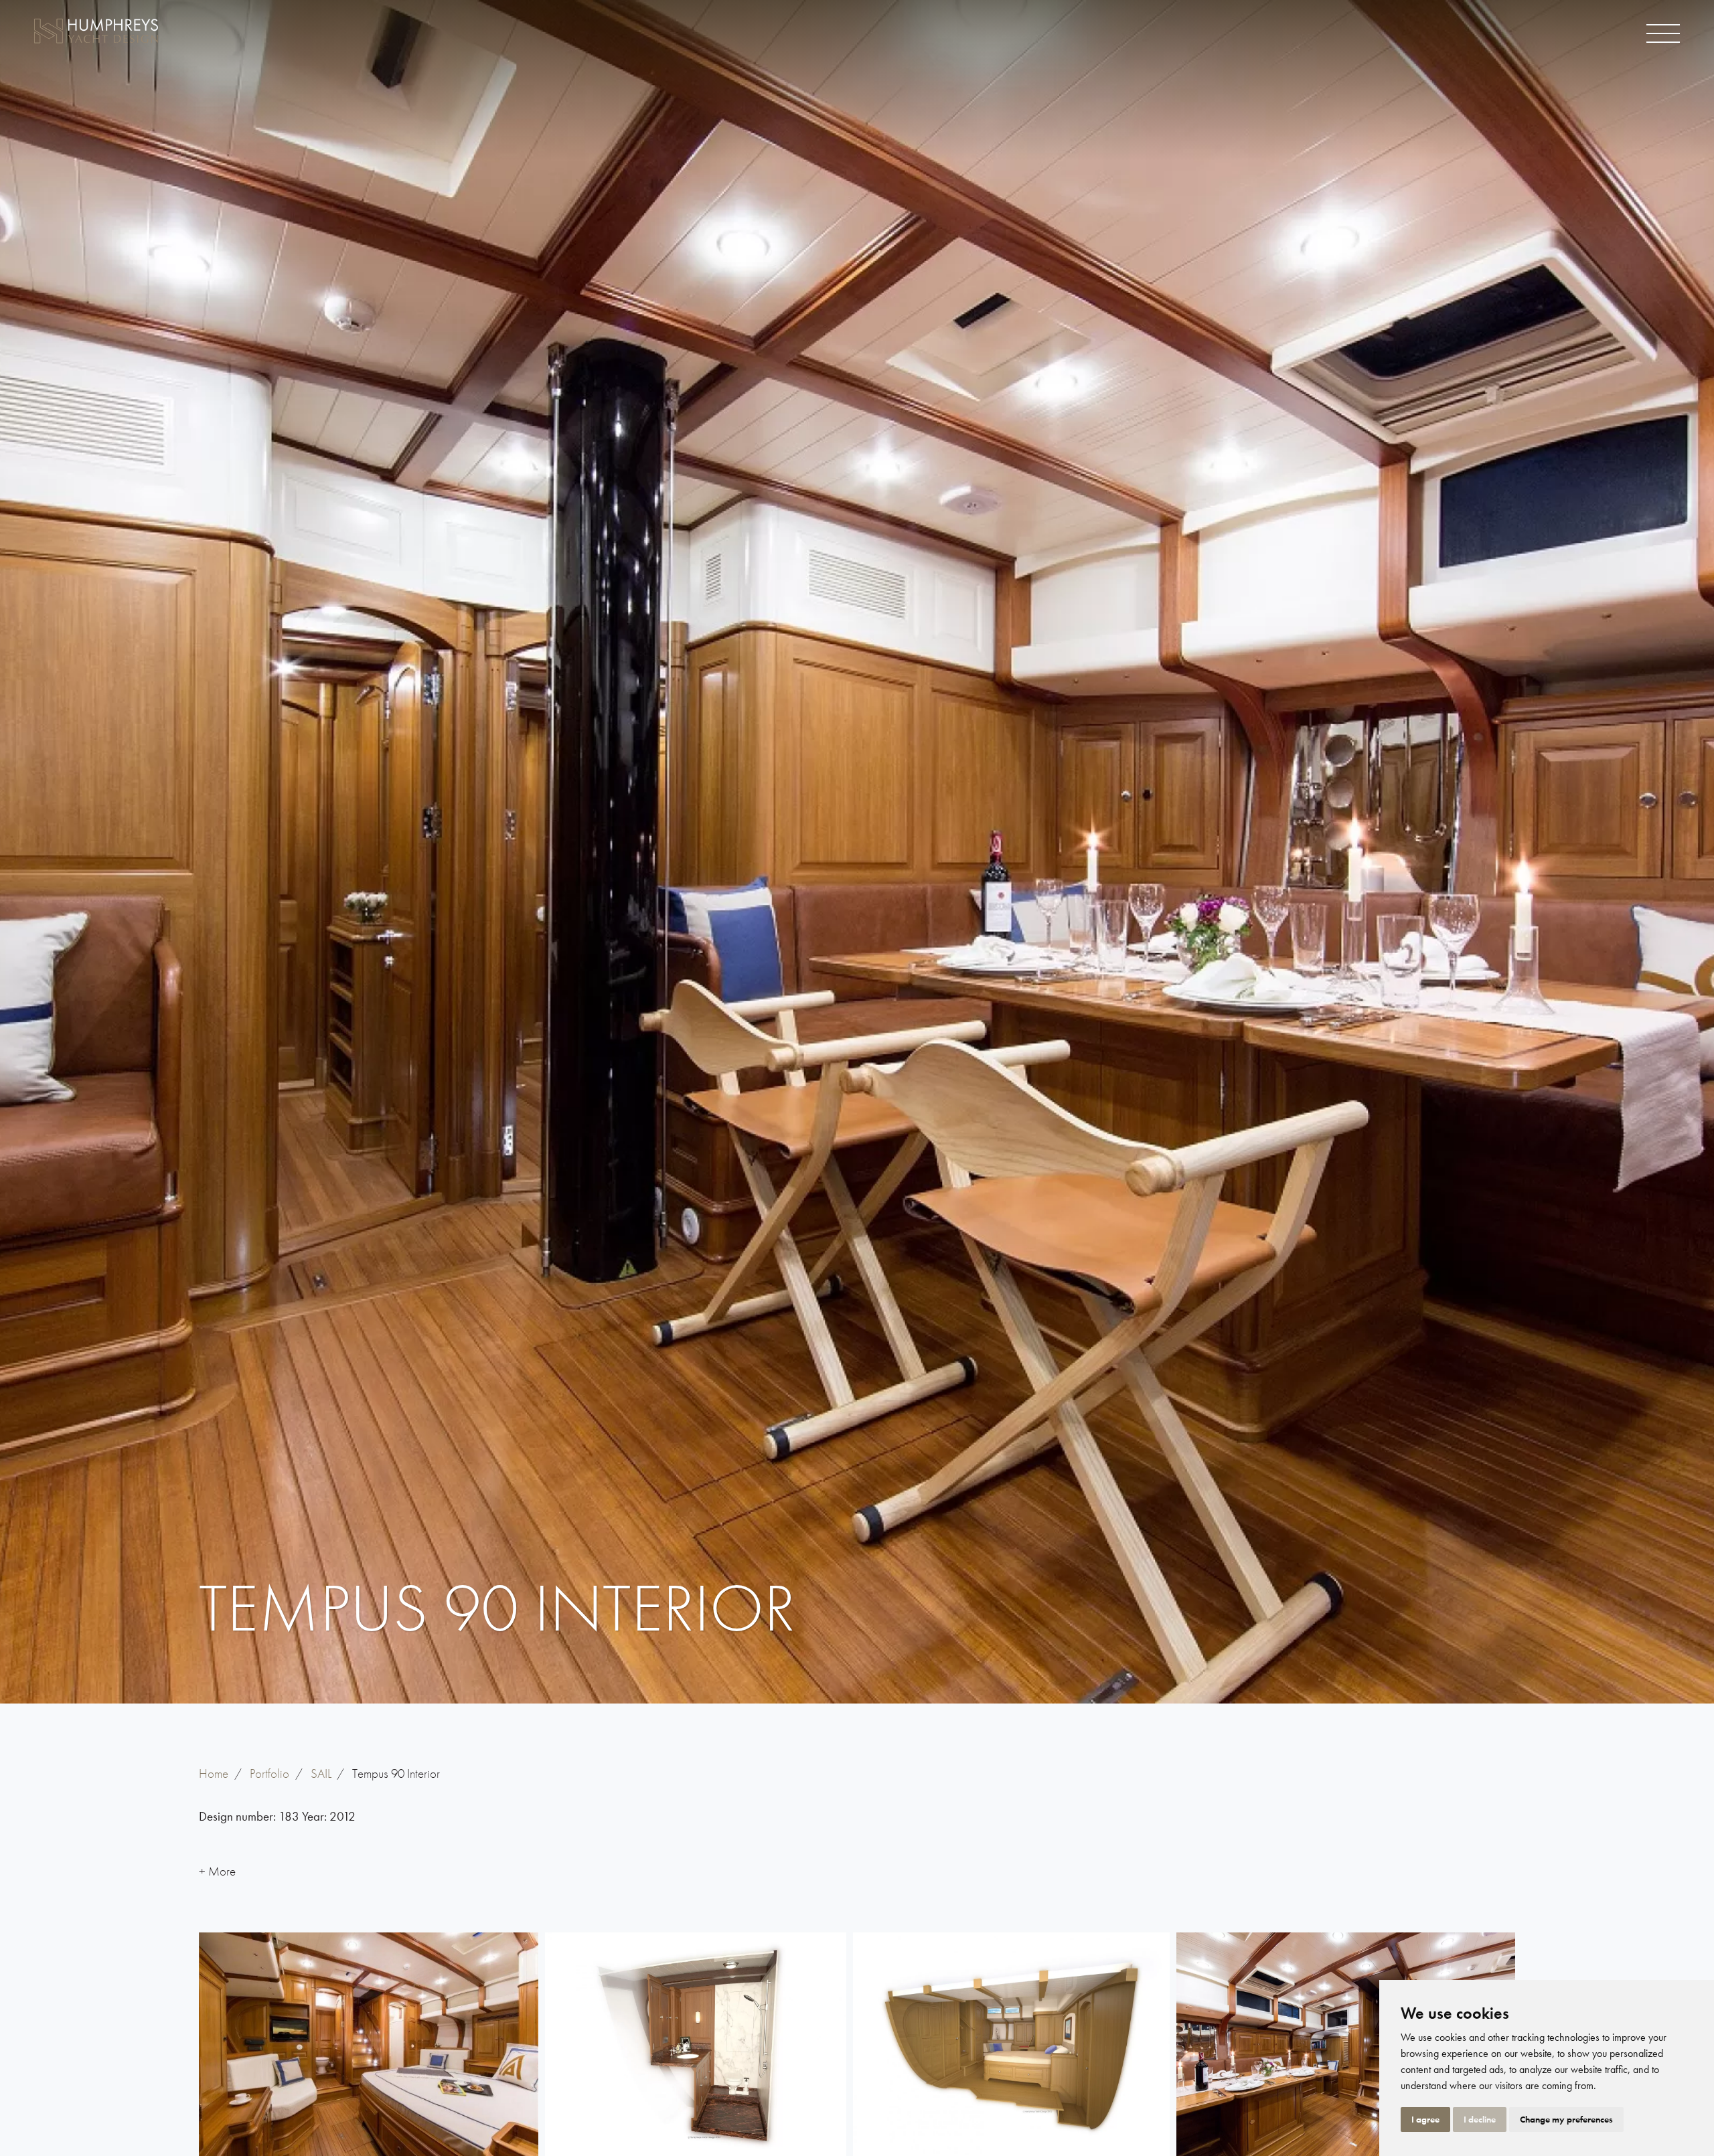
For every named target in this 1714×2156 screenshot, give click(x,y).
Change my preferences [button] (1566, 2119)
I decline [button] (1480, 2119)
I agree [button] (1425, 2119)
